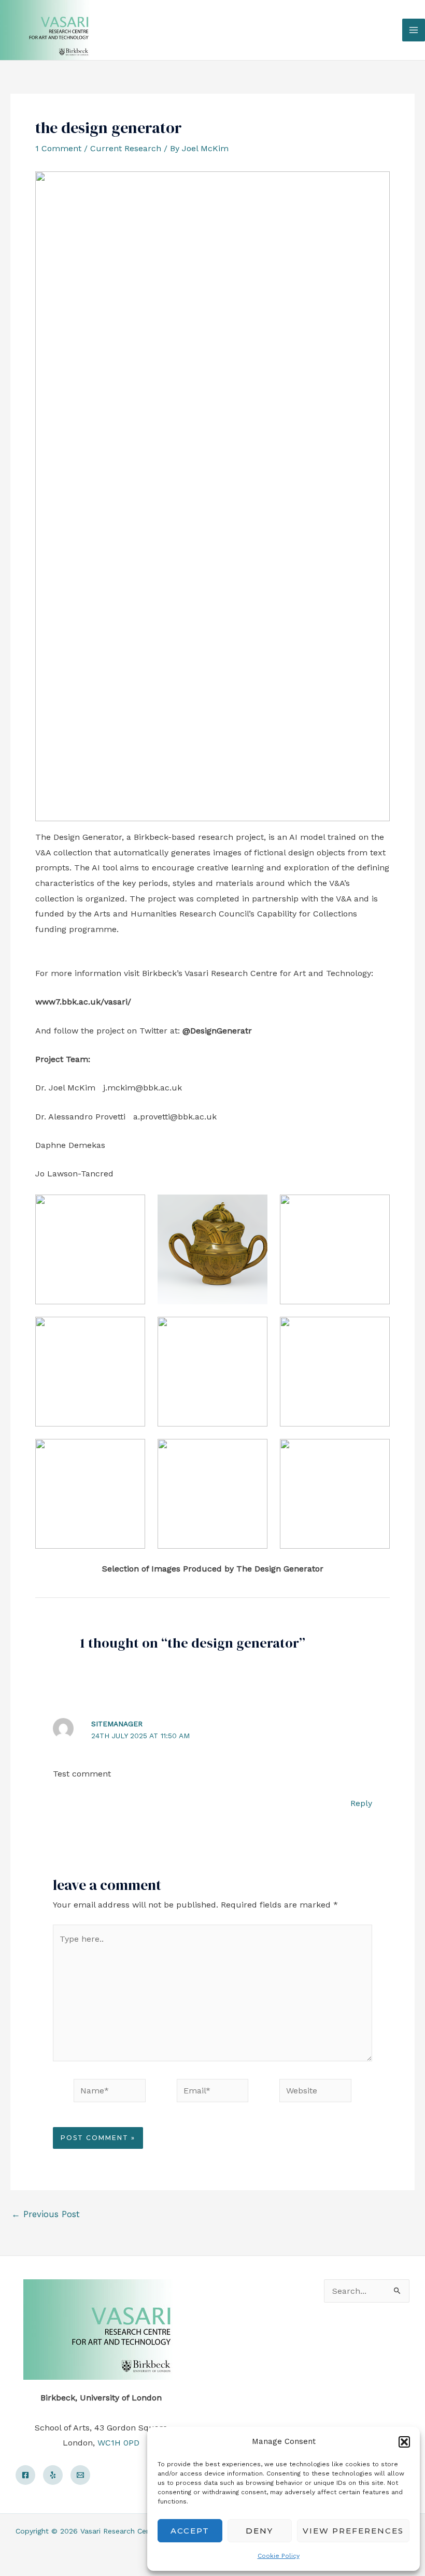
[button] (404, 2442)
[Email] (80, 2475)
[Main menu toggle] (414, 30)
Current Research (126, 148)
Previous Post (46, 2214)
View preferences (353, 2531)
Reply (361, 1803)
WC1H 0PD (118, 2443)
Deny (259, 2531)
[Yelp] (53, 2475)
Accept (190, 2531)
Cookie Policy (279, 2556)
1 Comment (58, 148)
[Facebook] (25, 2475)
